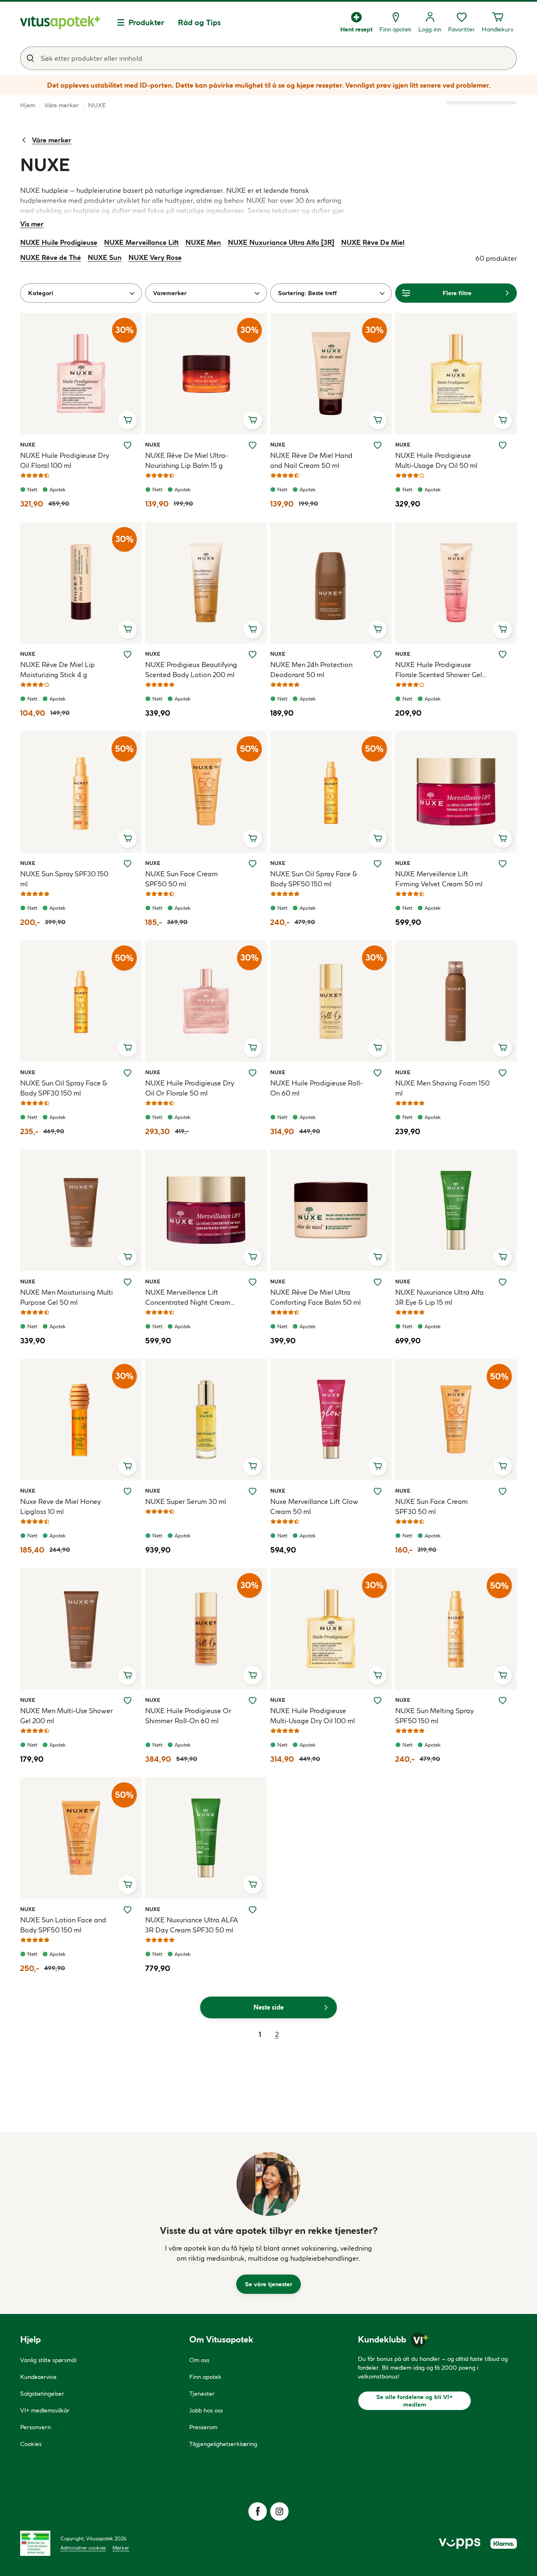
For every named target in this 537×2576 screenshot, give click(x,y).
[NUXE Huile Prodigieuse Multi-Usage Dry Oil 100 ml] (331, 1629)
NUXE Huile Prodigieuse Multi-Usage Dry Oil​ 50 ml (436, 460)
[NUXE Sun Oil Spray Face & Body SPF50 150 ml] (331, 792)
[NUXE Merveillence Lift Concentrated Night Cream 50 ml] (206, 1210)
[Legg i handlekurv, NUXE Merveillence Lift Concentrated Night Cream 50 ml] (253, 1257)
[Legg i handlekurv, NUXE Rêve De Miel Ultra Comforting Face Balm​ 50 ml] (378, 1257)
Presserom (203, 2427)
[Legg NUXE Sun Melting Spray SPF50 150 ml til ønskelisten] (503, 1701)
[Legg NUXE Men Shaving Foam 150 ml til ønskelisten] (503, 1073)
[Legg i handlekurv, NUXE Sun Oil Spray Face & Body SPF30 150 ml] (128, 1048)
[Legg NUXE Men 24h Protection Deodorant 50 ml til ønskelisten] (378, 654)
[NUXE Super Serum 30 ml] (206, 1420)
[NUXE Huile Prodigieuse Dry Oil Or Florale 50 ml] (206, 1001)
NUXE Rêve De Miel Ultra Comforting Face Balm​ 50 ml (315, 1297)
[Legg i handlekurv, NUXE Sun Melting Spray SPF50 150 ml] (503, 1675)
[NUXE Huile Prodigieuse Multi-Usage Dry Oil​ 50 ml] (456, 374)
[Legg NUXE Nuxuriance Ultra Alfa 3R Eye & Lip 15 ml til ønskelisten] (503, 1282)
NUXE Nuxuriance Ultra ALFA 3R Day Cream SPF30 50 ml (192, 1925)
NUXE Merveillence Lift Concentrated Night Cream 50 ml (188, 1298)
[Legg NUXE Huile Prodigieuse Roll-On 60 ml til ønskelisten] (378, 1073)
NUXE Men (203, 242)
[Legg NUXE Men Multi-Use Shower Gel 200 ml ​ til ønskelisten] (128, 1701)
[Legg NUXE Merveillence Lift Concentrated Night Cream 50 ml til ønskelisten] (253, 1282)
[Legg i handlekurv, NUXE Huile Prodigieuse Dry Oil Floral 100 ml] (128, 420)
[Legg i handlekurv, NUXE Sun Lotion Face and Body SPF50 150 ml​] (128, 1885)
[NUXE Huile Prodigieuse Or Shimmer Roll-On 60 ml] (206, 1629)
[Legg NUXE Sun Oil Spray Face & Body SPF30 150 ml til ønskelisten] (128, 1073)
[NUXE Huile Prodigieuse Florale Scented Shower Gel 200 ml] (456, 583)
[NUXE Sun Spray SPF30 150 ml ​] (81, 792)
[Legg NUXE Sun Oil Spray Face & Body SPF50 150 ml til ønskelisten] (378, 864)
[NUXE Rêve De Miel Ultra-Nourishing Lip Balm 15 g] (206, 374)
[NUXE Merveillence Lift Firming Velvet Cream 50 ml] (456, 792)
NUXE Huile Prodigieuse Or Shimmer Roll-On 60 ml (188, 1716)
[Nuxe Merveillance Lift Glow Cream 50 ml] (331, 1420)
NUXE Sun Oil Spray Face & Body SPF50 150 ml (314, 879)
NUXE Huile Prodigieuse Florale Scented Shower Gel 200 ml (439, 670)
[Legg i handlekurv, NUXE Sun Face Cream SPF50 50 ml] (253, 839)
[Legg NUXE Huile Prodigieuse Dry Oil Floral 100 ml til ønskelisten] (128, 445)
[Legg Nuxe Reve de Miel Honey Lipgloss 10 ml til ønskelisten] (128, 1491)
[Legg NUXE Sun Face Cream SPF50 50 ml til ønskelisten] (253, 864)
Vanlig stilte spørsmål (48, 2360)
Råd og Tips (199, 22)
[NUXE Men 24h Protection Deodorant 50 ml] (331, 583)
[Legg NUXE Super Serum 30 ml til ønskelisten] (253, 1491)
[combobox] (268, 58)
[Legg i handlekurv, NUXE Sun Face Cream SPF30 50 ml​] (503, 1466)
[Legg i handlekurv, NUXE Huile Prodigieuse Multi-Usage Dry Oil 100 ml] (378, 1675)
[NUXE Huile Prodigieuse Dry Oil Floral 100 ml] (81, 374)
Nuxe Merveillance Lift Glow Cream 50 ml (314, 1506)
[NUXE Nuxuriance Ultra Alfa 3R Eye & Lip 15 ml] (456, 1210)
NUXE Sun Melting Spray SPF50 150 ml (434, 1716)
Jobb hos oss (206, 2410)
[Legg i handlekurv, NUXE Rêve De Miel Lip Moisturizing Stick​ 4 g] (128, 629)
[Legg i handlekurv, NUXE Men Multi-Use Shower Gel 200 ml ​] (128, 1675)
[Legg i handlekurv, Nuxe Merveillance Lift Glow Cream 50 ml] (378, 1466)
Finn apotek (205, 2377)
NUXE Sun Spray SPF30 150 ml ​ (64, 879)
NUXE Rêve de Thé (51, 257)
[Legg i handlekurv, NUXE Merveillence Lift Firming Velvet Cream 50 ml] (503, 839)
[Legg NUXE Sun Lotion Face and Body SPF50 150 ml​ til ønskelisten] (128, 1910)
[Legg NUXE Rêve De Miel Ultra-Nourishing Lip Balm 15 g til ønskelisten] (253, 445)
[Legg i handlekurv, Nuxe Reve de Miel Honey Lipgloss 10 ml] (128, 1466)
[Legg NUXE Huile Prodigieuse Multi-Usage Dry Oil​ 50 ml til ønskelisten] (503, 445)
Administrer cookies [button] (83, 2548)
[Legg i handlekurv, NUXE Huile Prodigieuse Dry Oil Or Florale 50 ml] (253, 1048)
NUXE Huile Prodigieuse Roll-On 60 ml (316, 1088)
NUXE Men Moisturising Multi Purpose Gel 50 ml (66, 1297)
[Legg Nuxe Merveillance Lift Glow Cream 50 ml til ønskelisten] (378, 1491)
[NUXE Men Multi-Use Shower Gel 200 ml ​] (81, 1629)
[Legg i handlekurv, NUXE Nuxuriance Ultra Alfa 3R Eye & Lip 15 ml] (503, 1257)
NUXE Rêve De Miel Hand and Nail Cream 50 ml (311, 460)
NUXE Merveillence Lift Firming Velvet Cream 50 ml (439, 879)
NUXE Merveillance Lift (141, 242)
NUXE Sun (105, 257)
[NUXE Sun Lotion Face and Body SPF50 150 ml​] (81, 1838)
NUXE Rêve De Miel (373, 242)
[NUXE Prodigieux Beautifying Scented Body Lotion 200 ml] (206, 583)
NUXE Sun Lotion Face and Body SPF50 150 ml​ (63, 1925)
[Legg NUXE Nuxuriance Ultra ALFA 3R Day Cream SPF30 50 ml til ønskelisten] (253, 1910)
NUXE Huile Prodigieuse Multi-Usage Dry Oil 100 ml (313, 1716)
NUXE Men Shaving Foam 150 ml (442, 1088)
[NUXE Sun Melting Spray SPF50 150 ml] (456, 1629)
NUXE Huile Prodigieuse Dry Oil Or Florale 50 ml (190, 1088)
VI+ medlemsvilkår (45, 2410)
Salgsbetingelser (42, 2394)
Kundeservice (38, 2377)
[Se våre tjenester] (268, 2184)
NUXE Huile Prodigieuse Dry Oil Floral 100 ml (65, 460)
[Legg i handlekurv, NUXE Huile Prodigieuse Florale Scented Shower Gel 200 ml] (503, 629)
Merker (121, 2548)
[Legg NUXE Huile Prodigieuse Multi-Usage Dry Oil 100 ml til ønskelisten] (378, 1701)
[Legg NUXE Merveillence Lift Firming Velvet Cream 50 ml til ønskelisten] (503, 864)
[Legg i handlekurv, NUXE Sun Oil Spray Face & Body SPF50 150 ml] (378, 839)
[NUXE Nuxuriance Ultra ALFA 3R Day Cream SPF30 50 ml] (206, 1838)
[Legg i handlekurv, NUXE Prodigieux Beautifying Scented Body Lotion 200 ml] (253, 629)
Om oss (199, 2360)
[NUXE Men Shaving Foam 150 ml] (456, 1001)
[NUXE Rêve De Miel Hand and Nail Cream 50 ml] (331, 374)
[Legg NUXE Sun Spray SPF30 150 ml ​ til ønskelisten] (128, 864)
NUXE (30, 444)
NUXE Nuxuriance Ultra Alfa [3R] (281, 242)
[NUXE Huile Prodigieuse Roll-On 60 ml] (331, 1001)
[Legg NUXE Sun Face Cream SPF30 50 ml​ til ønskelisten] (503, 1491)
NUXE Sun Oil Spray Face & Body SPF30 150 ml (64, 1088)
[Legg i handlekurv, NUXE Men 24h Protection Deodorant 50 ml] (378, 629)
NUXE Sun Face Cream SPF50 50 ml (181, 879)
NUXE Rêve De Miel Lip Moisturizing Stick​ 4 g (57, 670)
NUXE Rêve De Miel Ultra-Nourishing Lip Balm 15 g (186, 460)
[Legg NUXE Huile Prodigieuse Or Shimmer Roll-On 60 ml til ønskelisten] (253, 1701)
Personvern (35, 2427)
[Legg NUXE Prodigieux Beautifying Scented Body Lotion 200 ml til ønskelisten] (253, 654)
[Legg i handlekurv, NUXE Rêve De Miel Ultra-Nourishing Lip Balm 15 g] (253, 420)
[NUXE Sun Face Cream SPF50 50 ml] (206, 792)
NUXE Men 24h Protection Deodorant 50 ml (311, 670)
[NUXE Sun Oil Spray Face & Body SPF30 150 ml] (81, 1001)
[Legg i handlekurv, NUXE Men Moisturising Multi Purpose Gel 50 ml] (128, 1257)
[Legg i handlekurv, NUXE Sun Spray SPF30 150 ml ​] (128, 839)
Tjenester (202, 2394)
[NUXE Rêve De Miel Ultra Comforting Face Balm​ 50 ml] (331, 1210)
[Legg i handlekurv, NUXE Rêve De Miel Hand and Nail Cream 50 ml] (378, 420)
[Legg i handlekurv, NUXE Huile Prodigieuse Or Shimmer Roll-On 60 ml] (253, 1675)
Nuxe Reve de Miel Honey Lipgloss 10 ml (60, 1506)
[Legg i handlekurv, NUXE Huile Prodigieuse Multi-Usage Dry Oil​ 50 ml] (503, 420)
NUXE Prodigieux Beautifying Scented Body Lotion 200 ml (191, 670)
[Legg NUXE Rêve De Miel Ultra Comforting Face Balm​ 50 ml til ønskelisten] (378, 1282)
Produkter (146, 22)
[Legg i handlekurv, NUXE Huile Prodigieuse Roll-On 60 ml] (378, 1048)
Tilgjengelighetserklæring (223, 2444)
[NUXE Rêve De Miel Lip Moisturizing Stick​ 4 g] (81, 583)
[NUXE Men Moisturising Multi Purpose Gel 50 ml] (81, 1210)
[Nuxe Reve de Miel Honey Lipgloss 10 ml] (81, 1420)
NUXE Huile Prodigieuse (59, 242)
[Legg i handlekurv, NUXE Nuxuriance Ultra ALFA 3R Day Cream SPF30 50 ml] (253, 1885)
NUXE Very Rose (155, 257)
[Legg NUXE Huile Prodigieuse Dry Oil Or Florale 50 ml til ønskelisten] (253, 1073)
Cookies (31, 2444)
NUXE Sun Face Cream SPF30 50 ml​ (431, 1506)
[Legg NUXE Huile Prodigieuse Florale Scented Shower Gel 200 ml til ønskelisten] (503, 654)
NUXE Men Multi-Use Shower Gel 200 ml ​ (66, 1716)
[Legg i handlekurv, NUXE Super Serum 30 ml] (253, 1466)
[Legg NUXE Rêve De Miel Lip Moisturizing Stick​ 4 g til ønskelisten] (128, 654)
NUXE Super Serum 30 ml (186, 1501)
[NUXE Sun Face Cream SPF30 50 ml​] (456, 1420)
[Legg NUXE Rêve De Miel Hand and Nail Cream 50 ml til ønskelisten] (378, 445)
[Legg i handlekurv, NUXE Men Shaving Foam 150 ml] (503, 1048)
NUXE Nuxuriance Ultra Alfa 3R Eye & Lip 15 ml (439, 1297)
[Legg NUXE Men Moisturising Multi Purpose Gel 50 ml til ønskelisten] (128, 1282)
